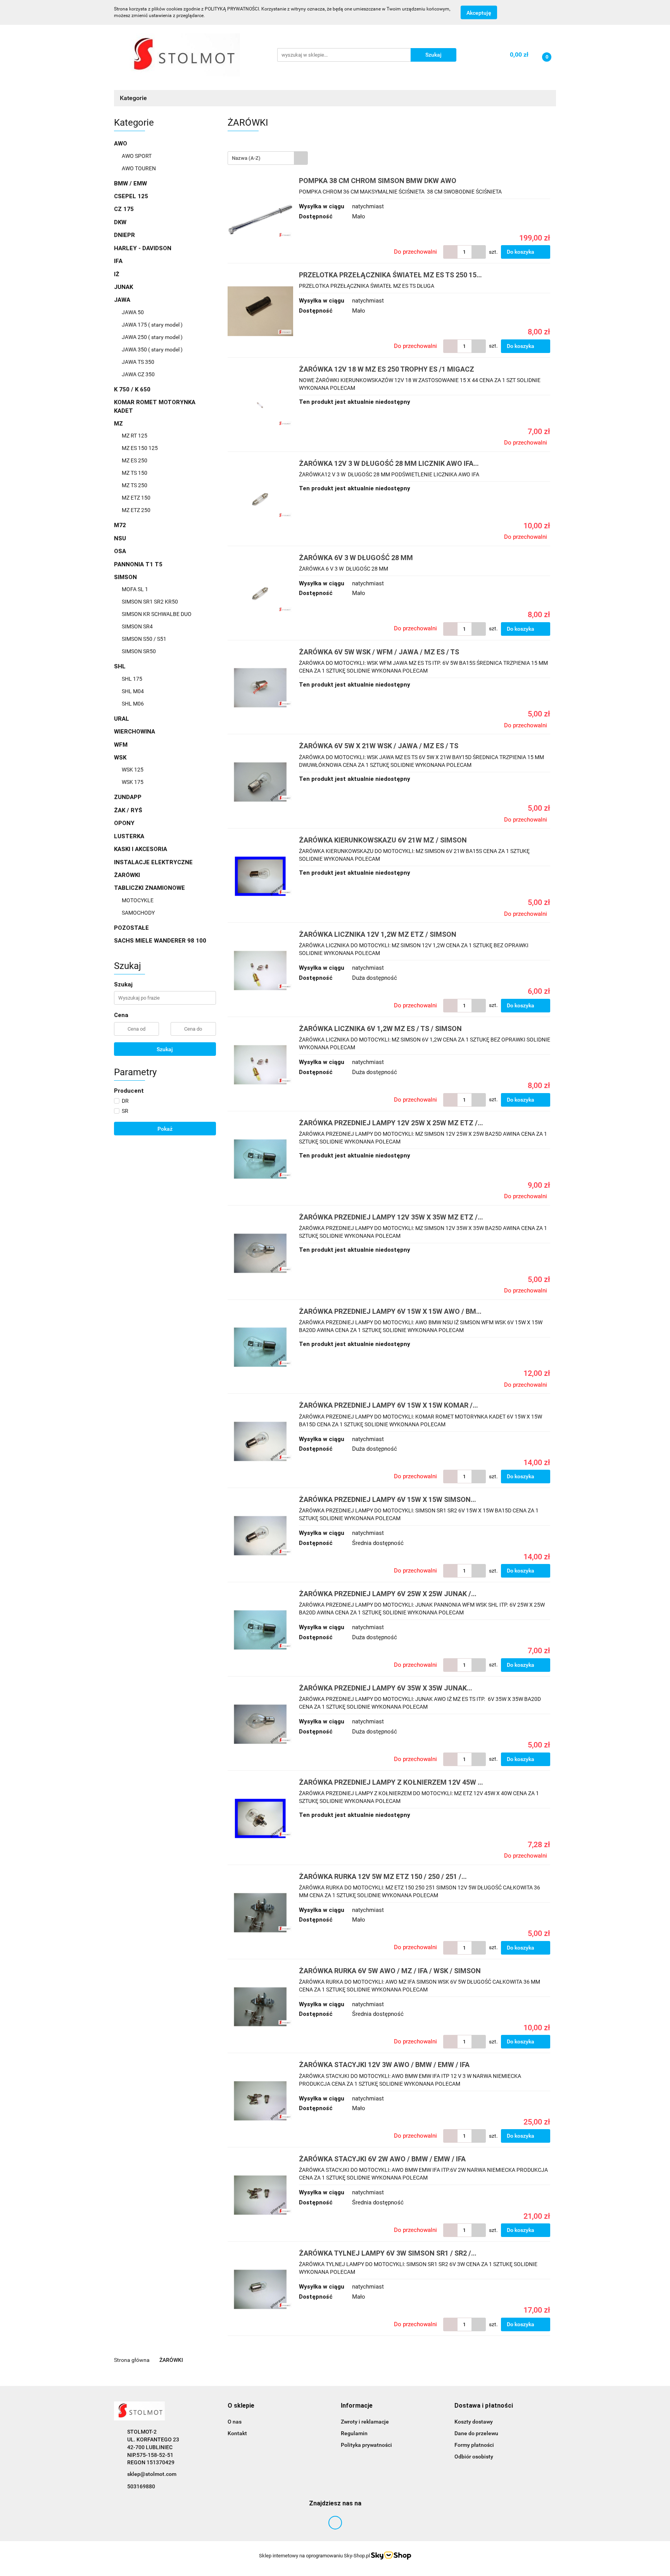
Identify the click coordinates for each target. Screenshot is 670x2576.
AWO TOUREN (139, 168)
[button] (241, 2406)
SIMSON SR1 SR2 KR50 (150, 602)
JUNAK (123, 287)
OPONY (124, 823)
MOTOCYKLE (138, 900)
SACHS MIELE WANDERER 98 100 (160, 941)
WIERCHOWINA (135, 732)
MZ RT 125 (135, 436)
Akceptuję (479, 13)
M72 (120, 525)
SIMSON (126, 577)
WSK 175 (133, 782)
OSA (120, 551)
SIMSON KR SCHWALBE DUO (157, 614)
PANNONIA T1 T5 (138, 564)
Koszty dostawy (474, 2422)
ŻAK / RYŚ (128, 810)
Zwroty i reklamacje (365, 2422)
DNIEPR (124, 235)
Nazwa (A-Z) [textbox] (246, 158)
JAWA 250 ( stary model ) (152, 337)
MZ (119, 424)
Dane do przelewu (476, 2433)
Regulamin (354, 2433)
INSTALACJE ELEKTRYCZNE (153, 862)
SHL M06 (133, 704)
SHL (121, 666)
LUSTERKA (129, 836)
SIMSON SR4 (137, 626)
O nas (235, 2422)
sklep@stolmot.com (152, 2474)
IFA (118, 261)
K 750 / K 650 (132, 389)
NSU (120, 538)
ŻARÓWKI (127, 875)
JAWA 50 (133, 312)
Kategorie (134, 98)
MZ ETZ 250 (136, 510)
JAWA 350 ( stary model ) (152, 349)
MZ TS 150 (135, 473)
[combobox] (268, 158)
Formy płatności (474, 2445)
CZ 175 (124, 209)
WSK (121, 758)
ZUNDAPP (128, 797)
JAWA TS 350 (138, 362)
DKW (120, 222)
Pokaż (165, 1129)
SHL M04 (133, 691)
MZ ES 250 (135, 460)
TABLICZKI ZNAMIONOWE (150, 888)
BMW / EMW (130, 183)
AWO (121, 144)
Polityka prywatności (366, 2445)
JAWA (123, 300)
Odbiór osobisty (474, 2457)
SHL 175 (132, 679)
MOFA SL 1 (135, 589)
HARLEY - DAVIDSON (143, 248)
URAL (122, 719)
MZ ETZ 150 (136, 498)
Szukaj (165, 1049)
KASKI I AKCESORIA (141, 849)
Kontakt (237, 2433)
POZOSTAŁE (131, 928)
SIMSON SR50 (139, 651)
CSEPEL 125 (131, 196)
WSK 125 (133, 770)
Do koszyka (521, 252)
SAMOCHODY (138, 913)
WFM (121, 745)
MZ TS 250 (135, 485)
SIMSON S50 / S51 (144, 639)
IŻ (117, 274)
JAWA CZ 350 (138, 374)
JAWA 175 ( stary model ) (152, 325)
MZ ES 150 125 (140, 448)
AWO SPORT (137, 156)
